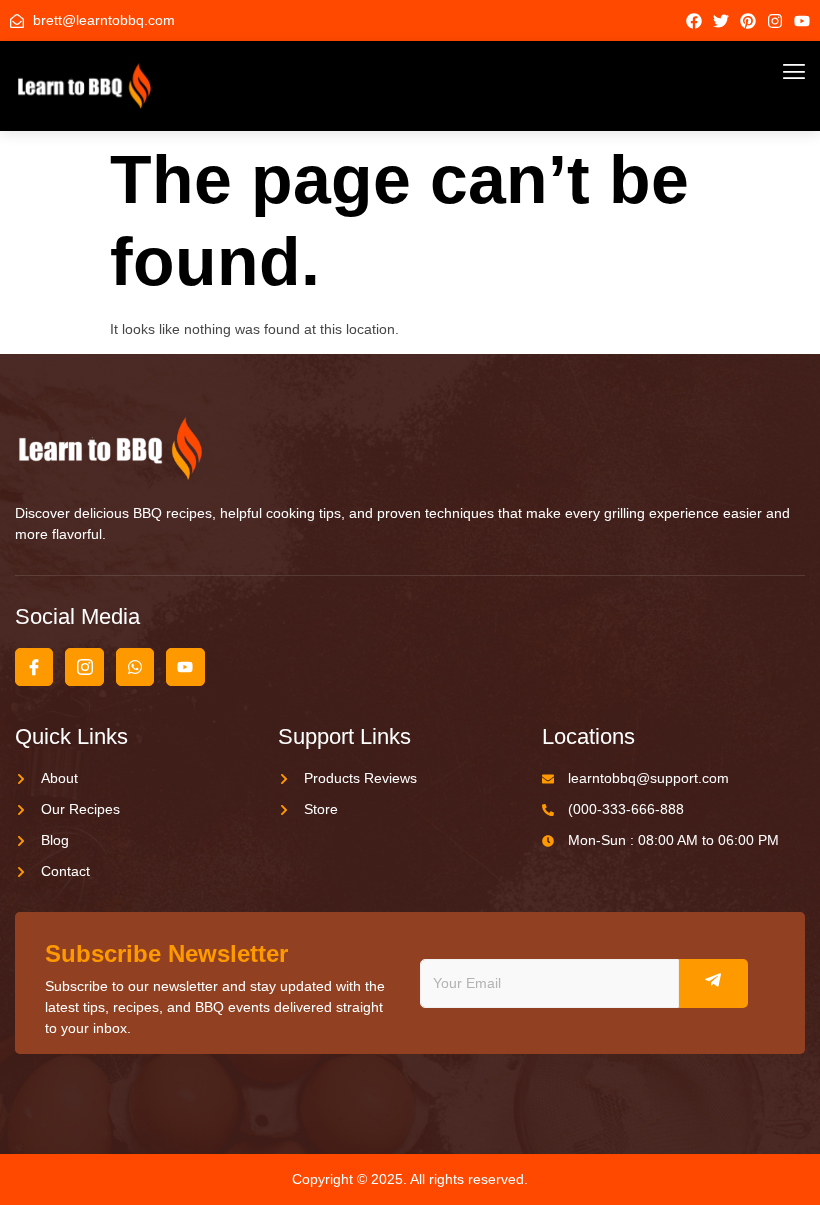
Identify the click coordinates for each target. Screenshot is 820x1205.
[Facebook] (694, 21)
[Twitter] (721, 21)
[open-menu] (794, 74)
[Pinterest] (748, 21)
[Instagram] (775, 21)
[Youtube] (802, 21)
